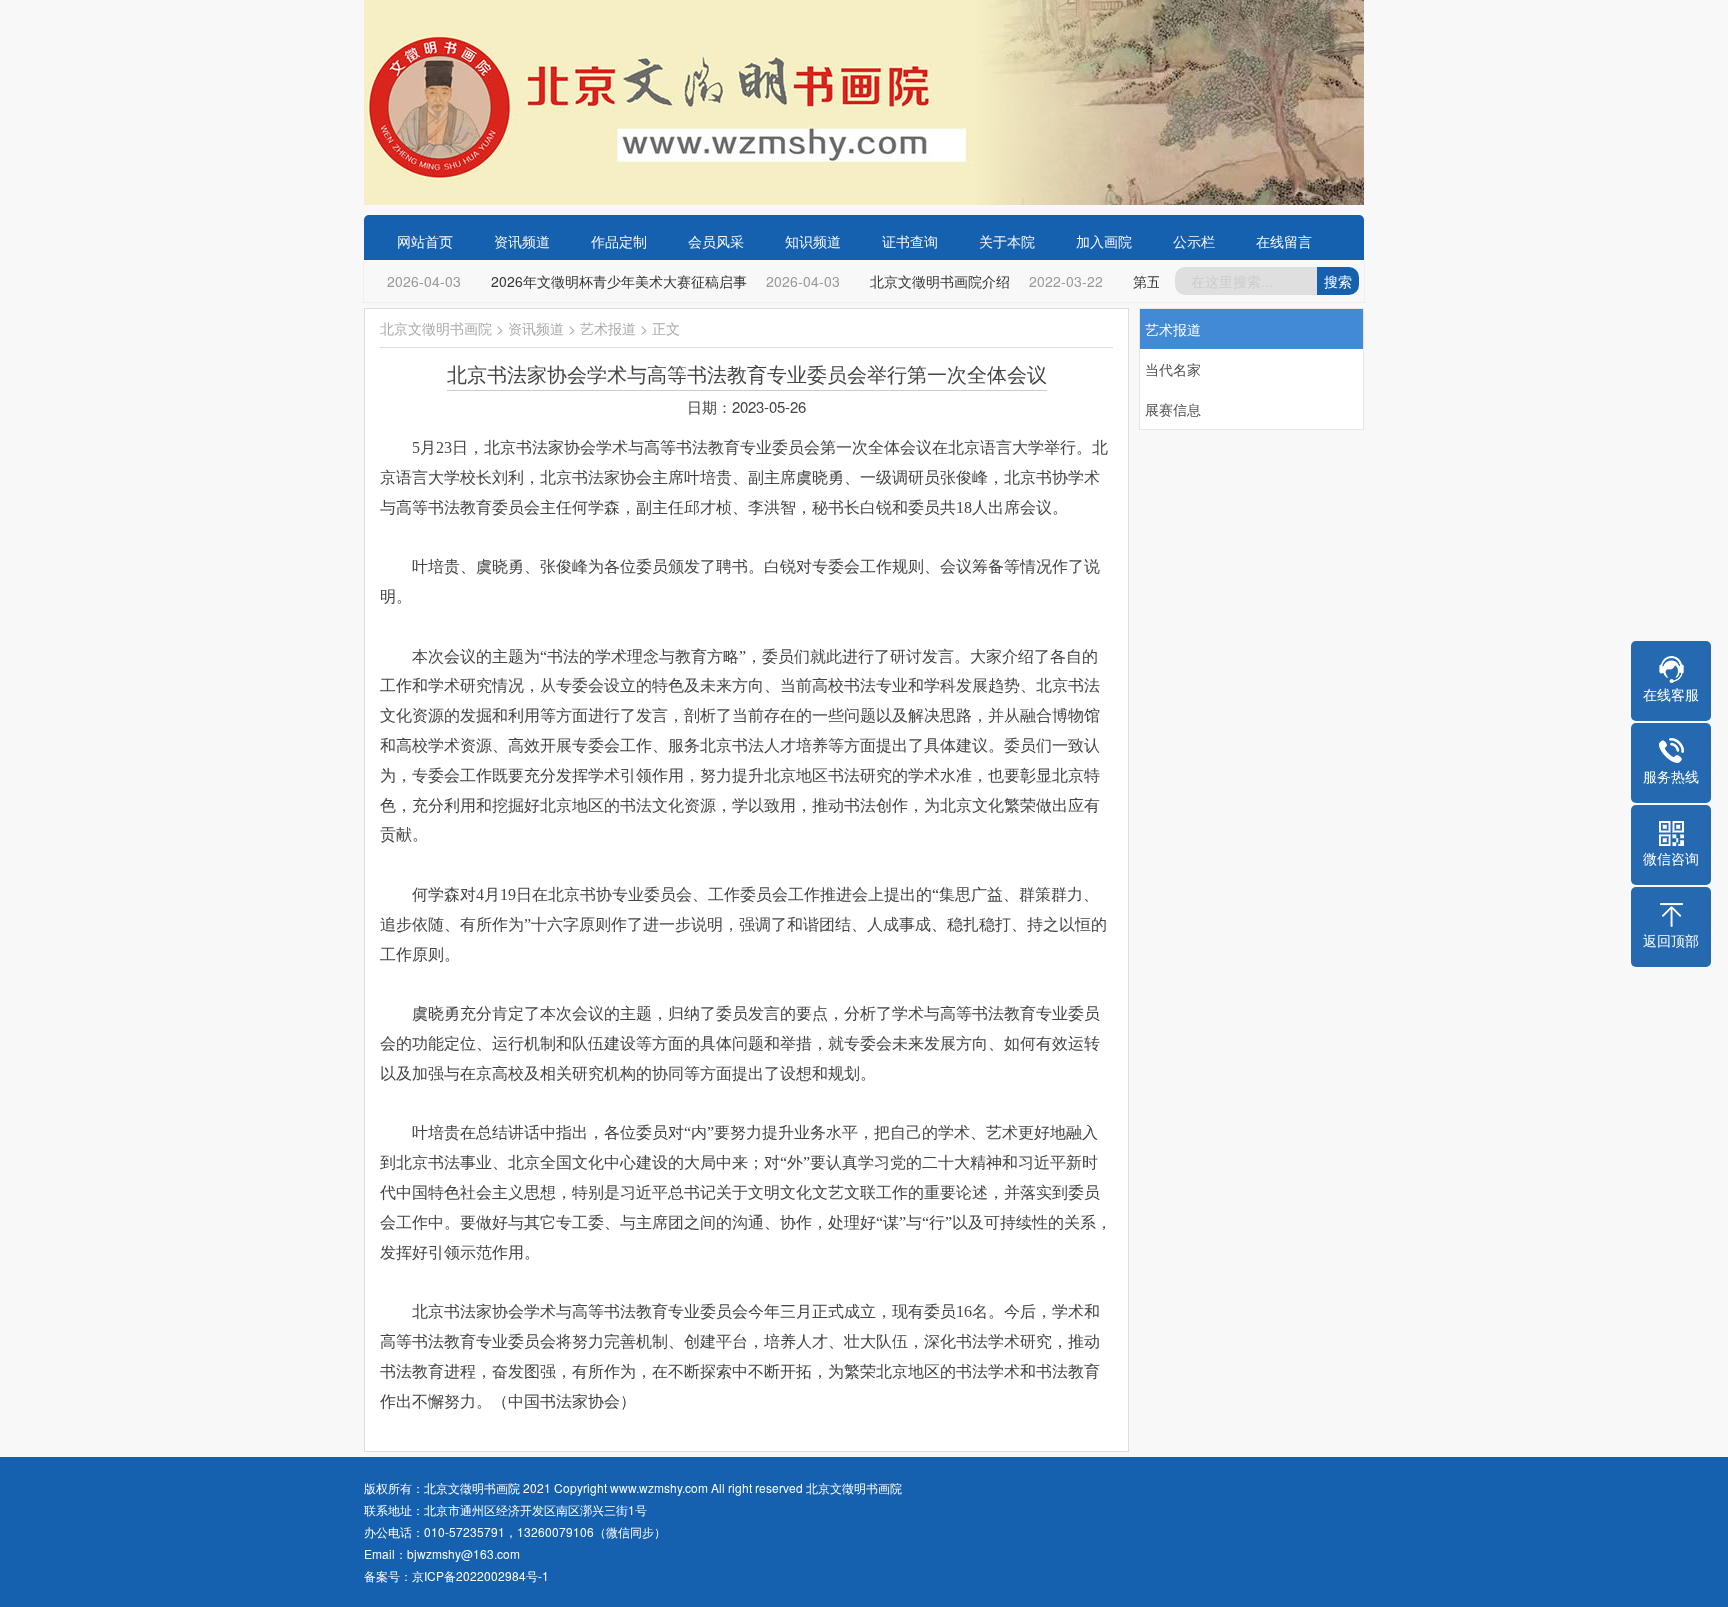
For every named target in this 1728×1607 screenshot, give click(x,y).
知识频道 (813, 241)
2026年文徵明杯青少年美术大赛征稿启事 (610, 281)
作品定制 (619, 241)
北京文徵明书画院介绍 (931, 281)
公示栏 (1194, 241)
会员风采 (716, 241)
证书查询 (910, 241)
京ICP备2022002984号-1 (480, 1575)
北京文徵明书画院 (436, 328)
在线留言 (1284, 241)
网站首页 (425, 241)
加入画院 (1104, 241)
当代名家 (1173, 369)
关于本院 (1007, 241)
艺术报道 (608, 328)
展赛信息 (1173, 409)
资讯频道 (522, 241)
